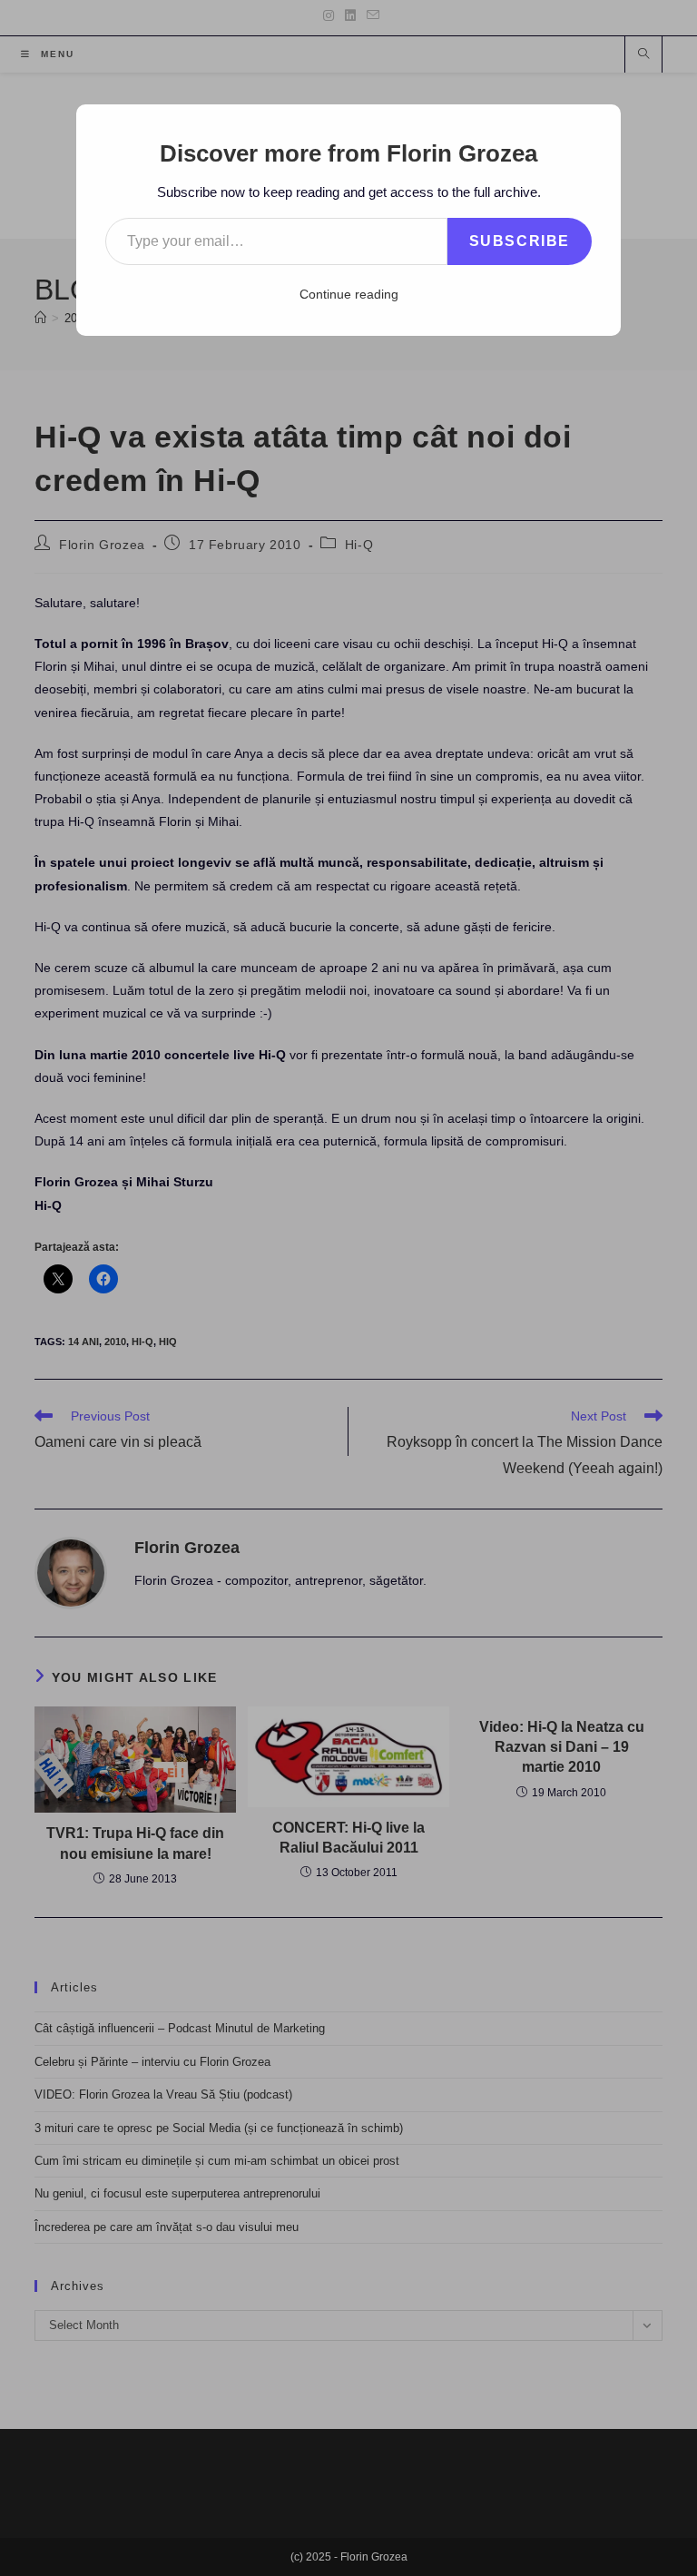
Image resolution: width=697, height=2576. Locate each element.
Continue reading (349, 294)
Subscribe (520, 241)
